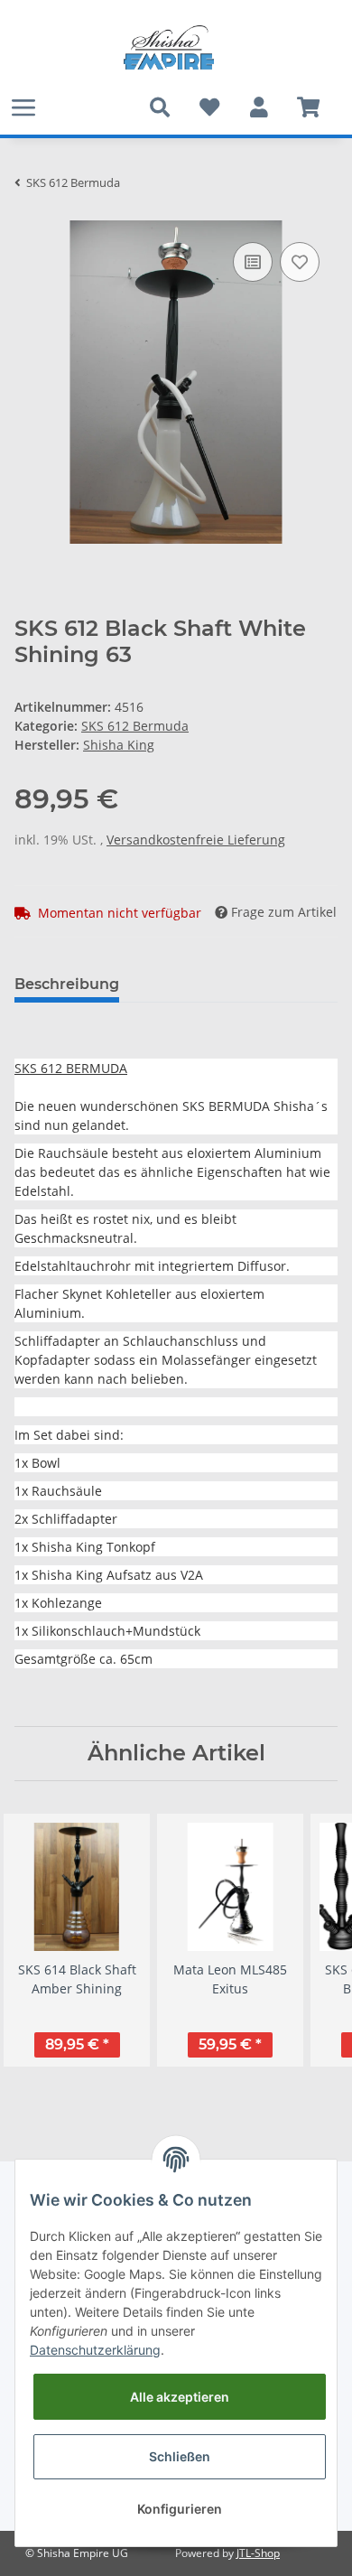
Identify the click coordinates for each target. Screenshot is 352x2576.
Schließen (180, 2456)
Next (308, 1950)
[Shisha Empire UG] (169, 48)
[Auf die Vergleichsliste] (253, 262)
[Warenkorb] (308, 107)
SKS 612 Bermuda (135, 726)
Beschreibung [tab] (67, 984)
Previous (45, 1950)
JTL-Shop (258, 2553)
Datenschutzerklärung (95, 2350)
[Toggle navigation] (23, 107)
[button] (259, 107)
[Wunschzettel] (209, 107)
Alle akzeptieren (180, 2397)
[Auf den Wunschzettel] (300, 262)
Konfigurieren (180, 2509)
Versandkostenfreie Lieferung (196, 840)
